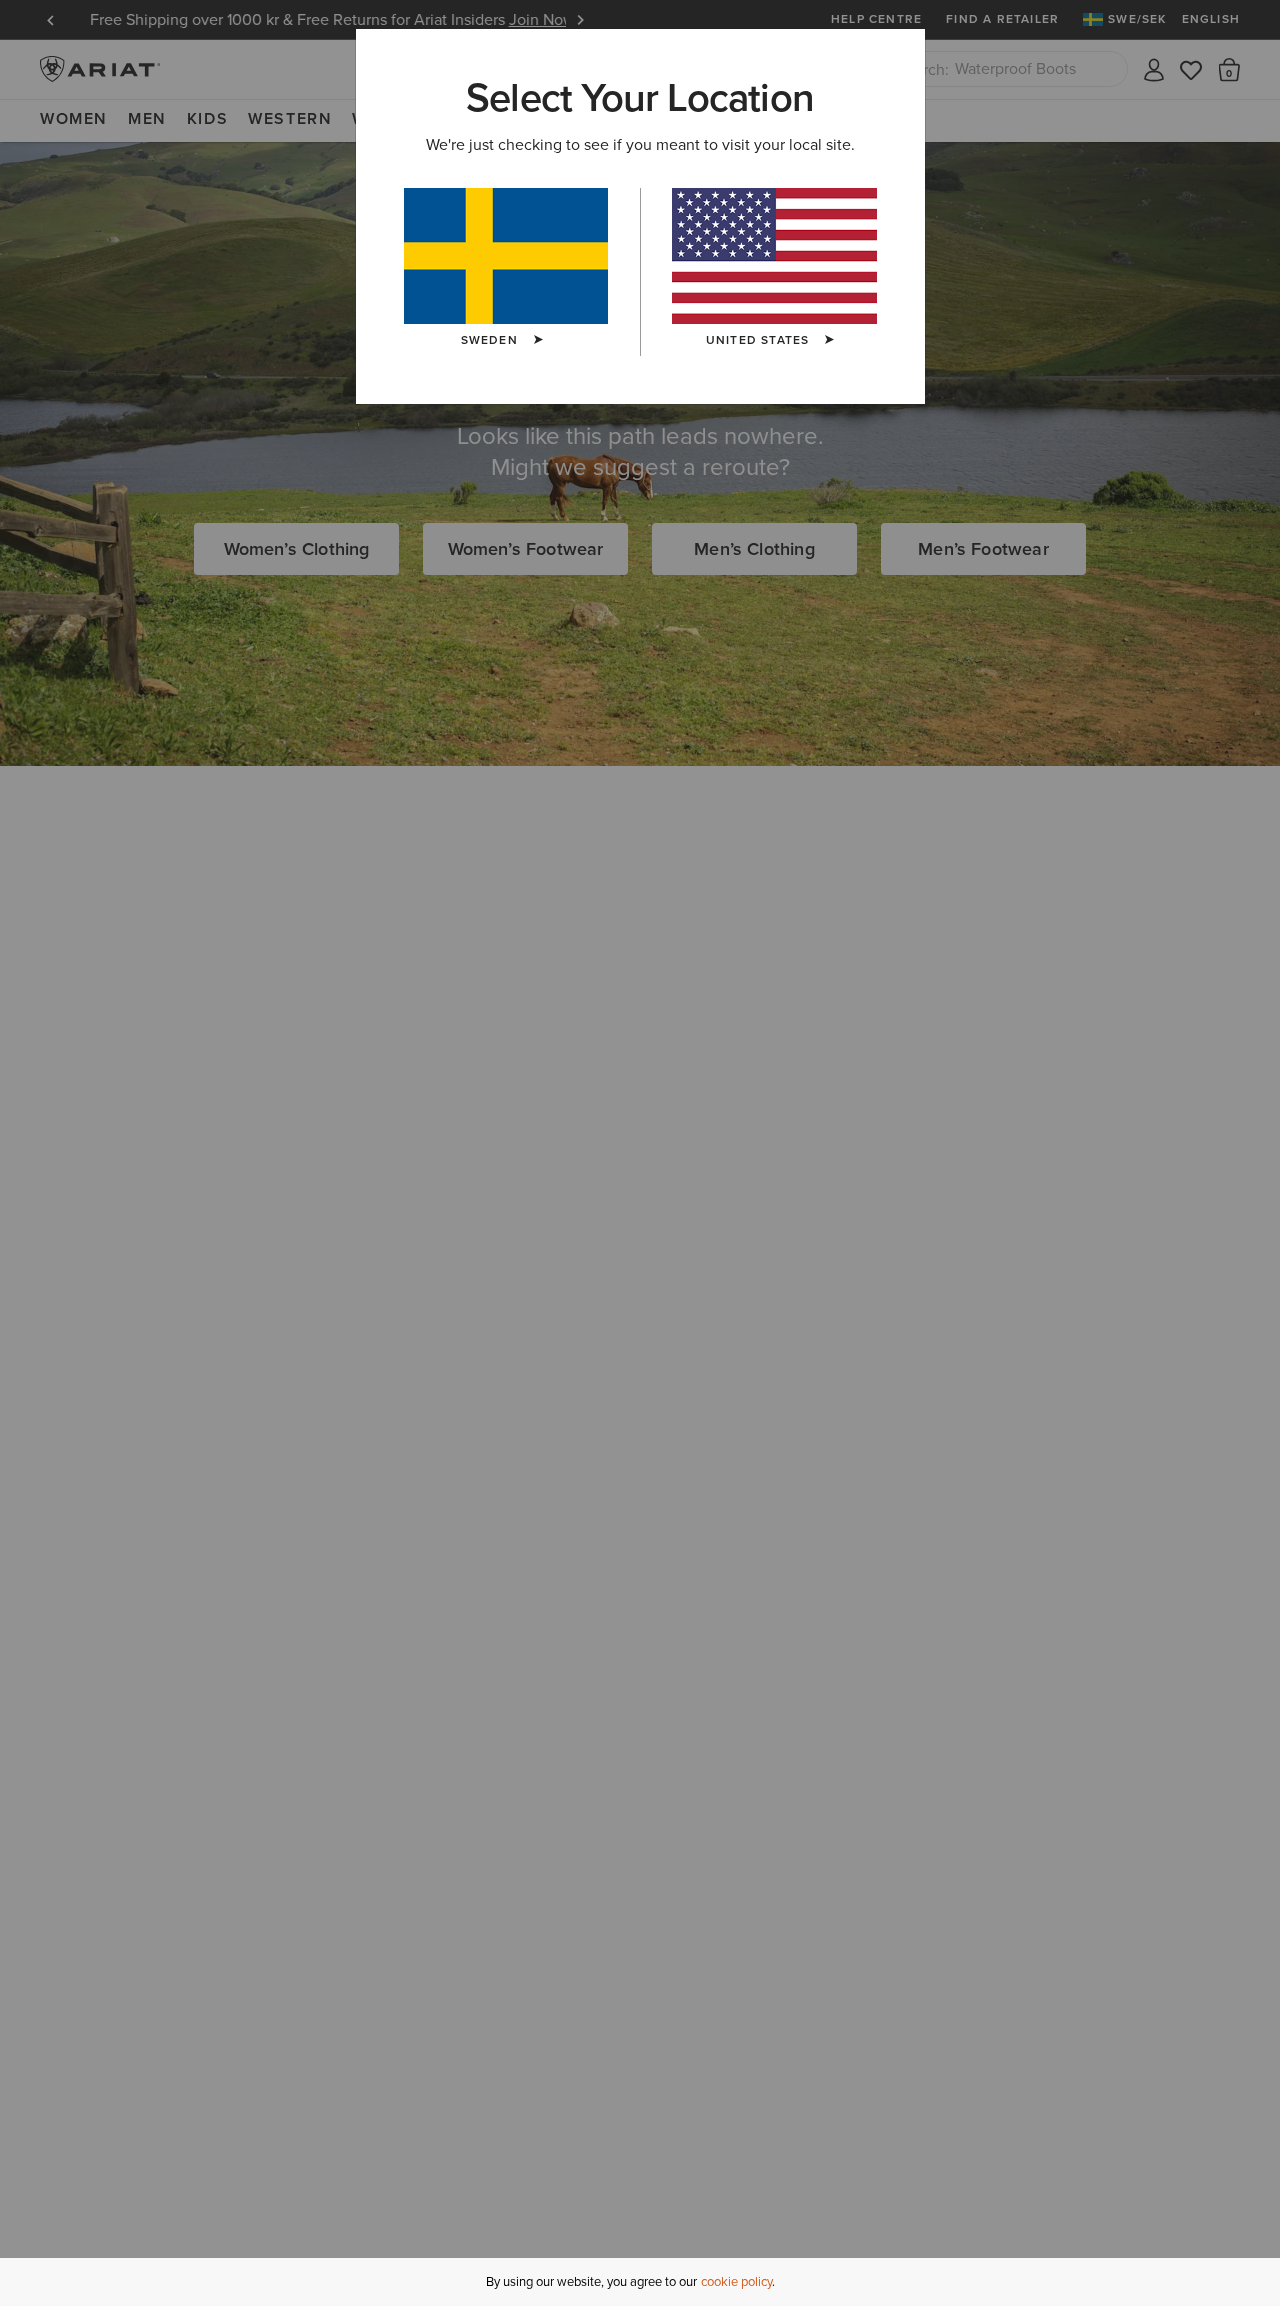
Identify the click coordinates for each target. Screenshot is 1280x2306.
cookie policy (736, 2281)
